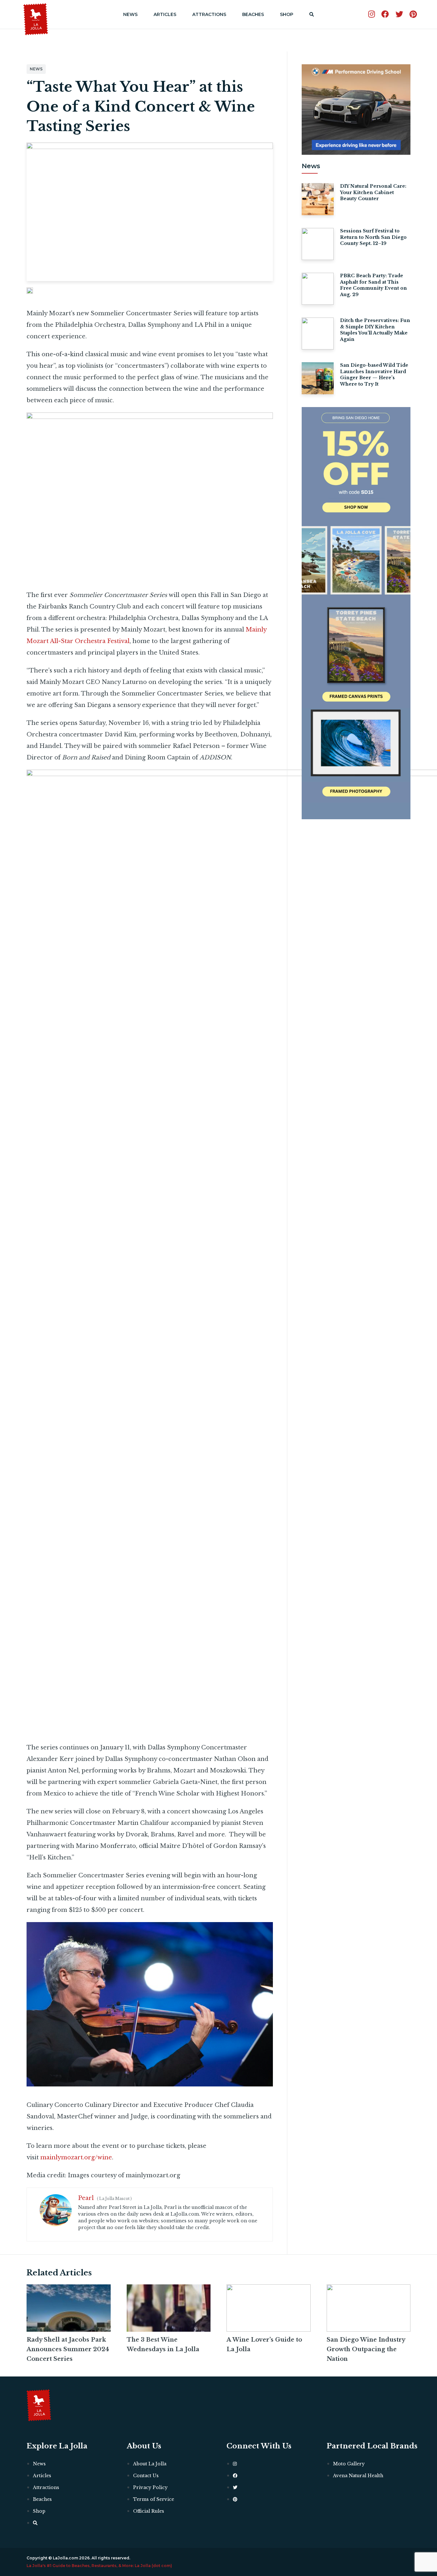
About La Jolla (150, 2464)
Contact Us (146, 2476)
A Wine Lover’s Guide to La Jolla (264, 2344)
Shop (287, 14)
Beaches (253, 14)
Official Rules (149, 2511)
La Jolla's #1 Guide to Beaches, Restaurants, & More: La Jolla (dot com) (99, 2566)
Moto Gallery (349, 2464)
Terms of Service (154, 2499)
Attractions (209, 14)
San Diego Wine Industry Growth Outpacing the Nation (366, 2349)
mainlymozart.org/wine (76, 2157)
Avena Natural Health (358, 2476)
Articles (165, 14)
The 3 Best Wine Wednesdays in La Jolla (163, 2344)
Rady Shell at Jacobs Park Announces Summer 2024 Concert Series (68, 2349)
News (130, 14)
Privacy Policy (150, 2487)
